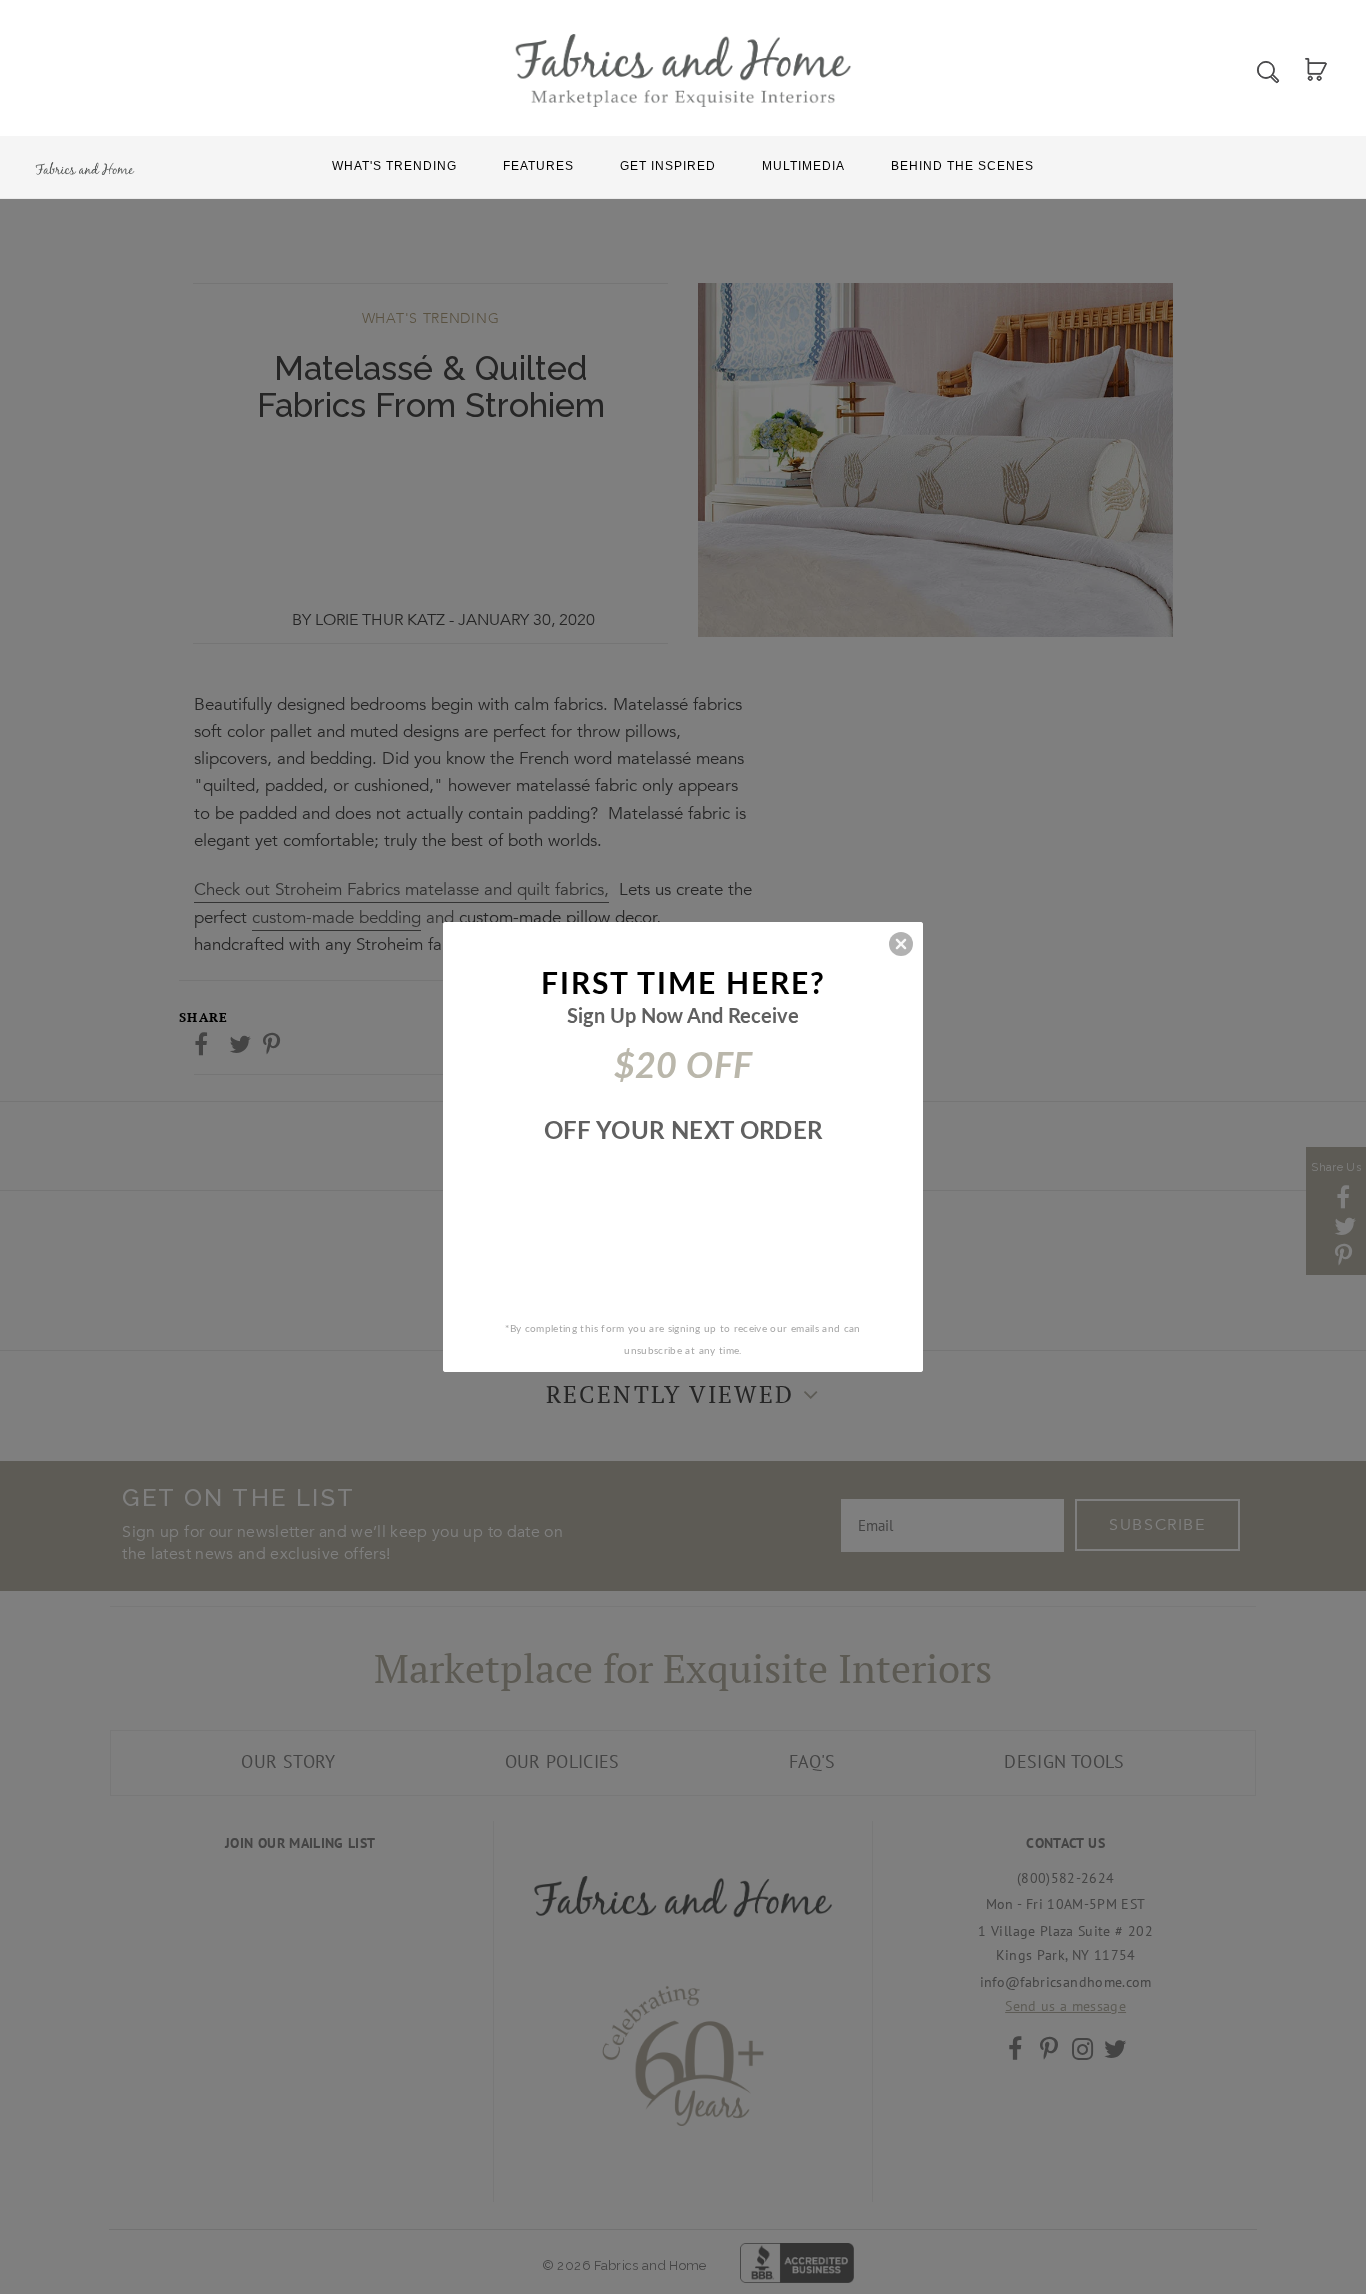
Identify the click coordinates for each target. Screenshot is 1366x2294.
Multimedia (803, 166)
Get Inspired (668, 166)
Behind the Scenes (962, 166)
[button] (901, 944)
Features (538, 166)
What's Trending (394, 166)
